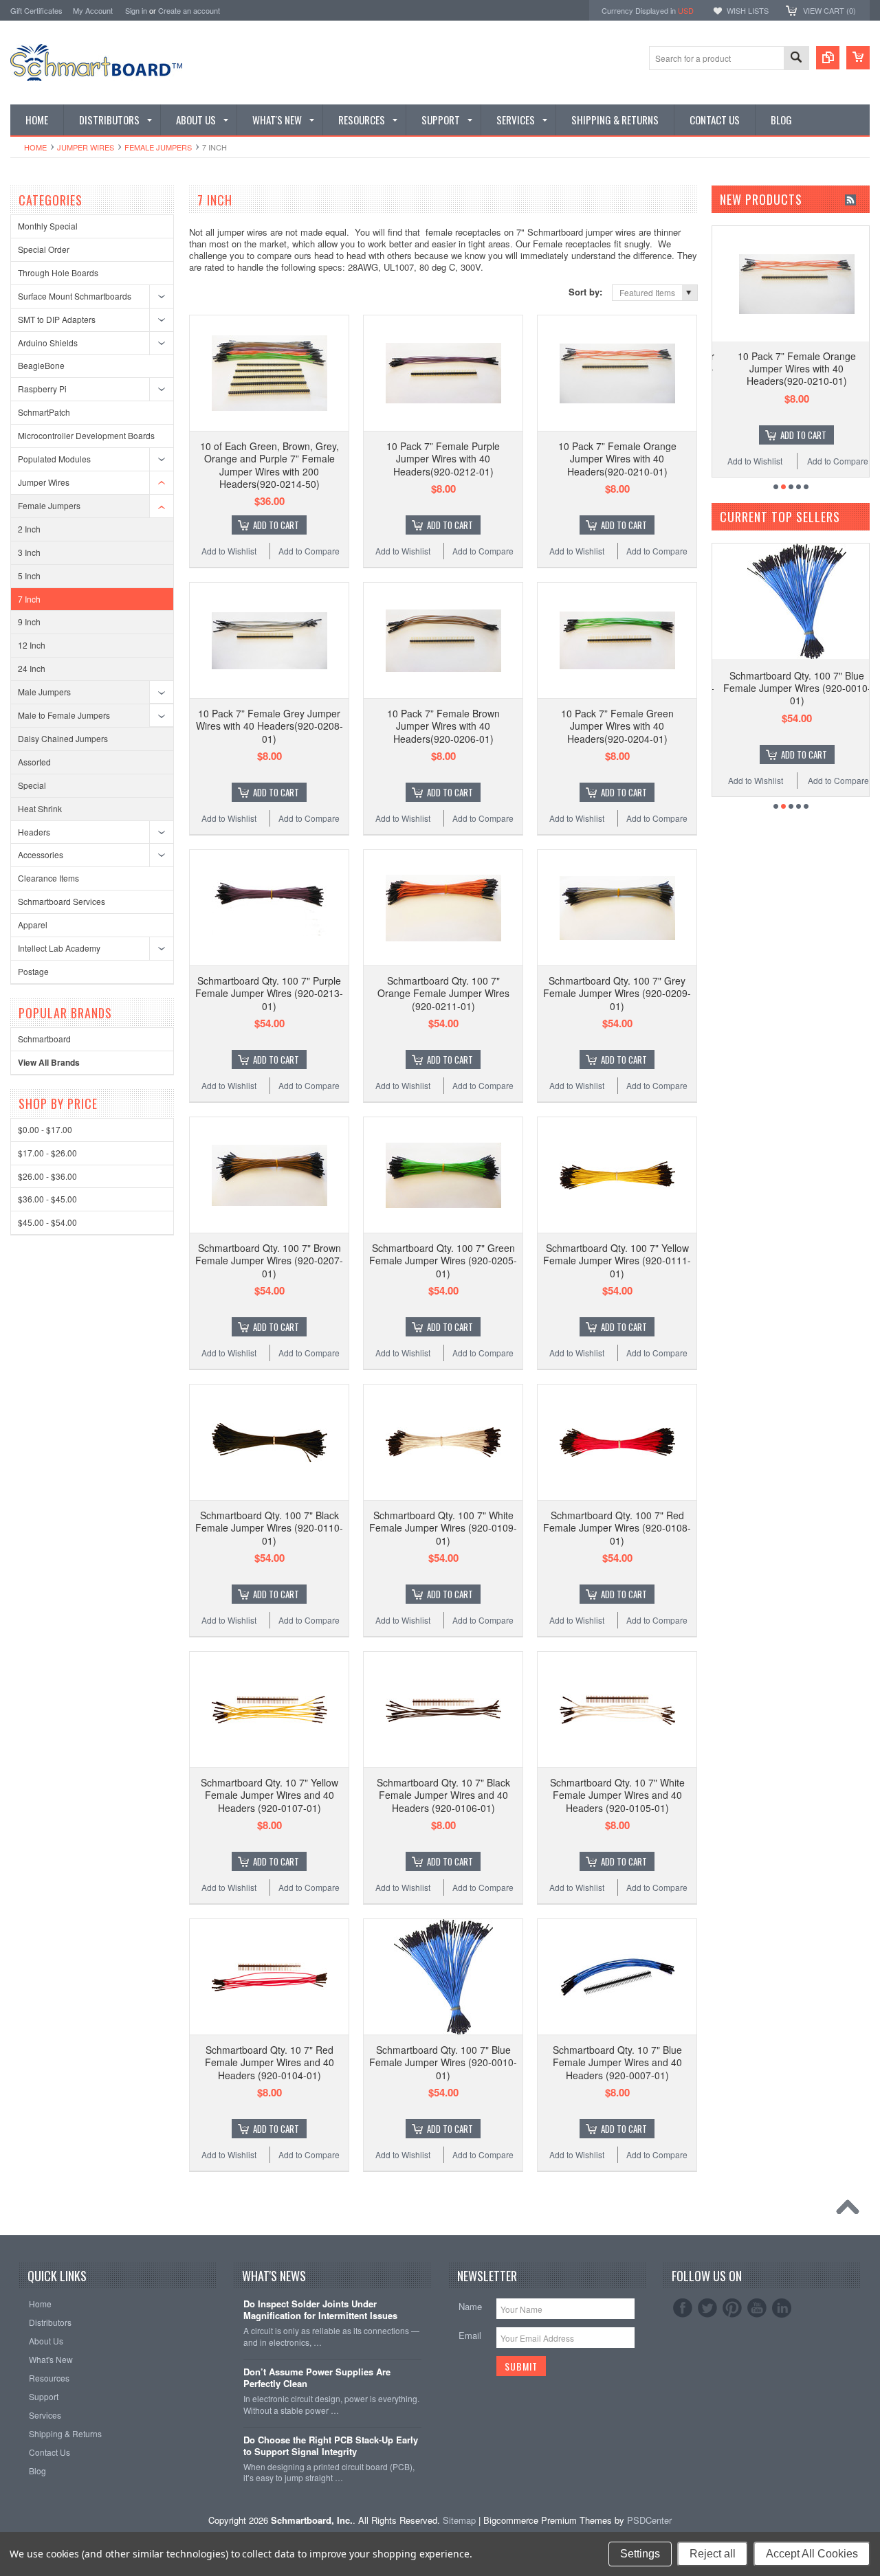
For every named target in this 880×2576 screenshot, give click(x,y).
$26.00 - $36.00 (47, 1176)
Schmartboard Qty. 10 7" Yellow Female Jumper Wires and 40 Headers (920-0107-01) (269, 1795)
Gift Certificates (36, 10)
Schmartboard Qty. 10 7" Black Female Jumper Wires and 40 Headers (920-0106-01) (443, 1795)
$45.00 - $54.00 (47, 1222)
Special (32, 785)
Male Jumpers (44, 692)
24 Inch (32, 668)
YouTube (757, 2308)
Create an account (189, 10)
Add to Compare (309, 551)
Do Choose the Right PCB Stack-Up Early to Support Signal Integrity (331, 2446)
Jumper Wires (86, 147)
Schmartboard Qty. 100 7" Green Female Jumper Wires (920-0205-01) (443, 1260)
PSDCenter (649, 2520)
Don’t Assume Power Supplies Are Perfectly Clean (317, 2378)
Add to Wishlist (229, 551)
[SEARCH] (796, 59)
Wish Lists (748, 10)
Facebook (683, 2308)
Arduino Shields (48, 343)
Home (35, 147)
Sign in (136, 10)
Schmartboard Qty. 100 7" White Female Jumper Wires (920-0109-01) (443, 1527)
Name (470, 2306)
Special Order (44, 249)
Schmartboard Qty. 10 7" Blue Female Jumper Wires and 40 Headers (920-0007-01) (617, 2062)
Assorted (34, 762)
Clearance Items (48, 878)
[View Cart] (858, 58)
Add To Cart (276, 525)
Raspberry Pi (42, 389)
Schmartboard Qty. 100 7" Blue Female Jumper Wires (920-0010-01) (443, 2062)
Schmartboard (44, 1039)
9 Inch (29, 621)
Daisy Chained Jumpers (63, 738)
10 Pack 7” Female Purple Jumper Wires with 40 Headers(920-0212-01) (443, 458)
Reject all (713, 2554)
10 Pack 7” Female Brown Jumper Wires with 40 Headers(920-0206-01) (443, 726)
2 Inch (29, 529)
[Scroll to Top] (851, 2210)
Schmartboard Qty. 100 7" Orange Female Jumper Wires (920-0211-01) (443, 993)
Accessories (41, 854)
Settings (640, 2554)
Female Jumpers (158, 147)
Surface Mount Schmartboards (75, 296)
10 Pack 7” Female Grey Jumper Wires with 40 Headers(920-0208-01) (269, 726)
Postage (33, 971)
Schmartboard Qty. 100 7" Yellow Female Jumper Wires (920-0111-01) (617, 1260)
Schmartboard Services (62, 901)
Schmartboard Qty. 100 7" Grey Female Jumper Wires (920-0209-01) (617, 993)
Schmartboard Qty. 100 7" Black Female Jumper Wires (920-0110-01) (269, 1527)
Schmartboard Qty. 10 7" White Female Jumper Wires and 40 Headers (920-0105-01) (617, 1795)
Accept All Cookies (812, 2554)
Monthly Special (48, 226)
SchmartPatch (44, 412)
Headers (34, 832)
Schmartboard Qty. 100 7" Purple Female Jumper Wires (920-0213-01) (269, 993)
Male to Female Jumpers (64, 715)
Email (470, 2335)
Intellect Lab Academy (59, 948)
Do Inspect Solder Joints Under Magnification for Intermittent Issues (320, 2310)
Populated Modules (54, 459)
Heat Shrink (40, 808)
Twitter (707, 2308)
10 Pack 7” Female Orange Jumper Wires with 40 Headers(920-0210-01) (617, 458)
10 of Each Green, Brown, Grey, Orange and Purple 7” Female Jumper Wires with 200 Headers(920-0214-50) (269, 465)
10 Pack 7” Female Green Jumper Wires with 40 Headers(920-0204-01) (617, 726)
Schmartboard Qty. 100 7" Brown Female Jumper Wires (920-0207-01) (269, 1260)
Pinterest (732, 2308)
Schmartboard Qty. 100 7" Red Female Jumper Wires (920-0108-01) (617, 1527)
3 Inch (29, 552)
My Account (93, 10)
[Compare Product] (828, 58)
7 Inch (29, 599)
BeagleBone (41, 365)
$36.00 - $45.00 (47, 1199)
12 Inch (32, 645)
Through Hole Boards (58, 272)
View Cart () (829, 10)
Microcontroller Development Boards (86, 435)
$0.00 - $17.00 (45, 1129)
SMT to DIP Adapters (57, 319)
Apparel (33, 925)
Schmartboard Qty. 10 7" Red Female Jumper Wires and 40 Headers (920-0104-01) (269, 2062)
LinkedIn (782, 2308)
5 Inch (29, 575)
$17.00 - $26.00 (47, 1153)
